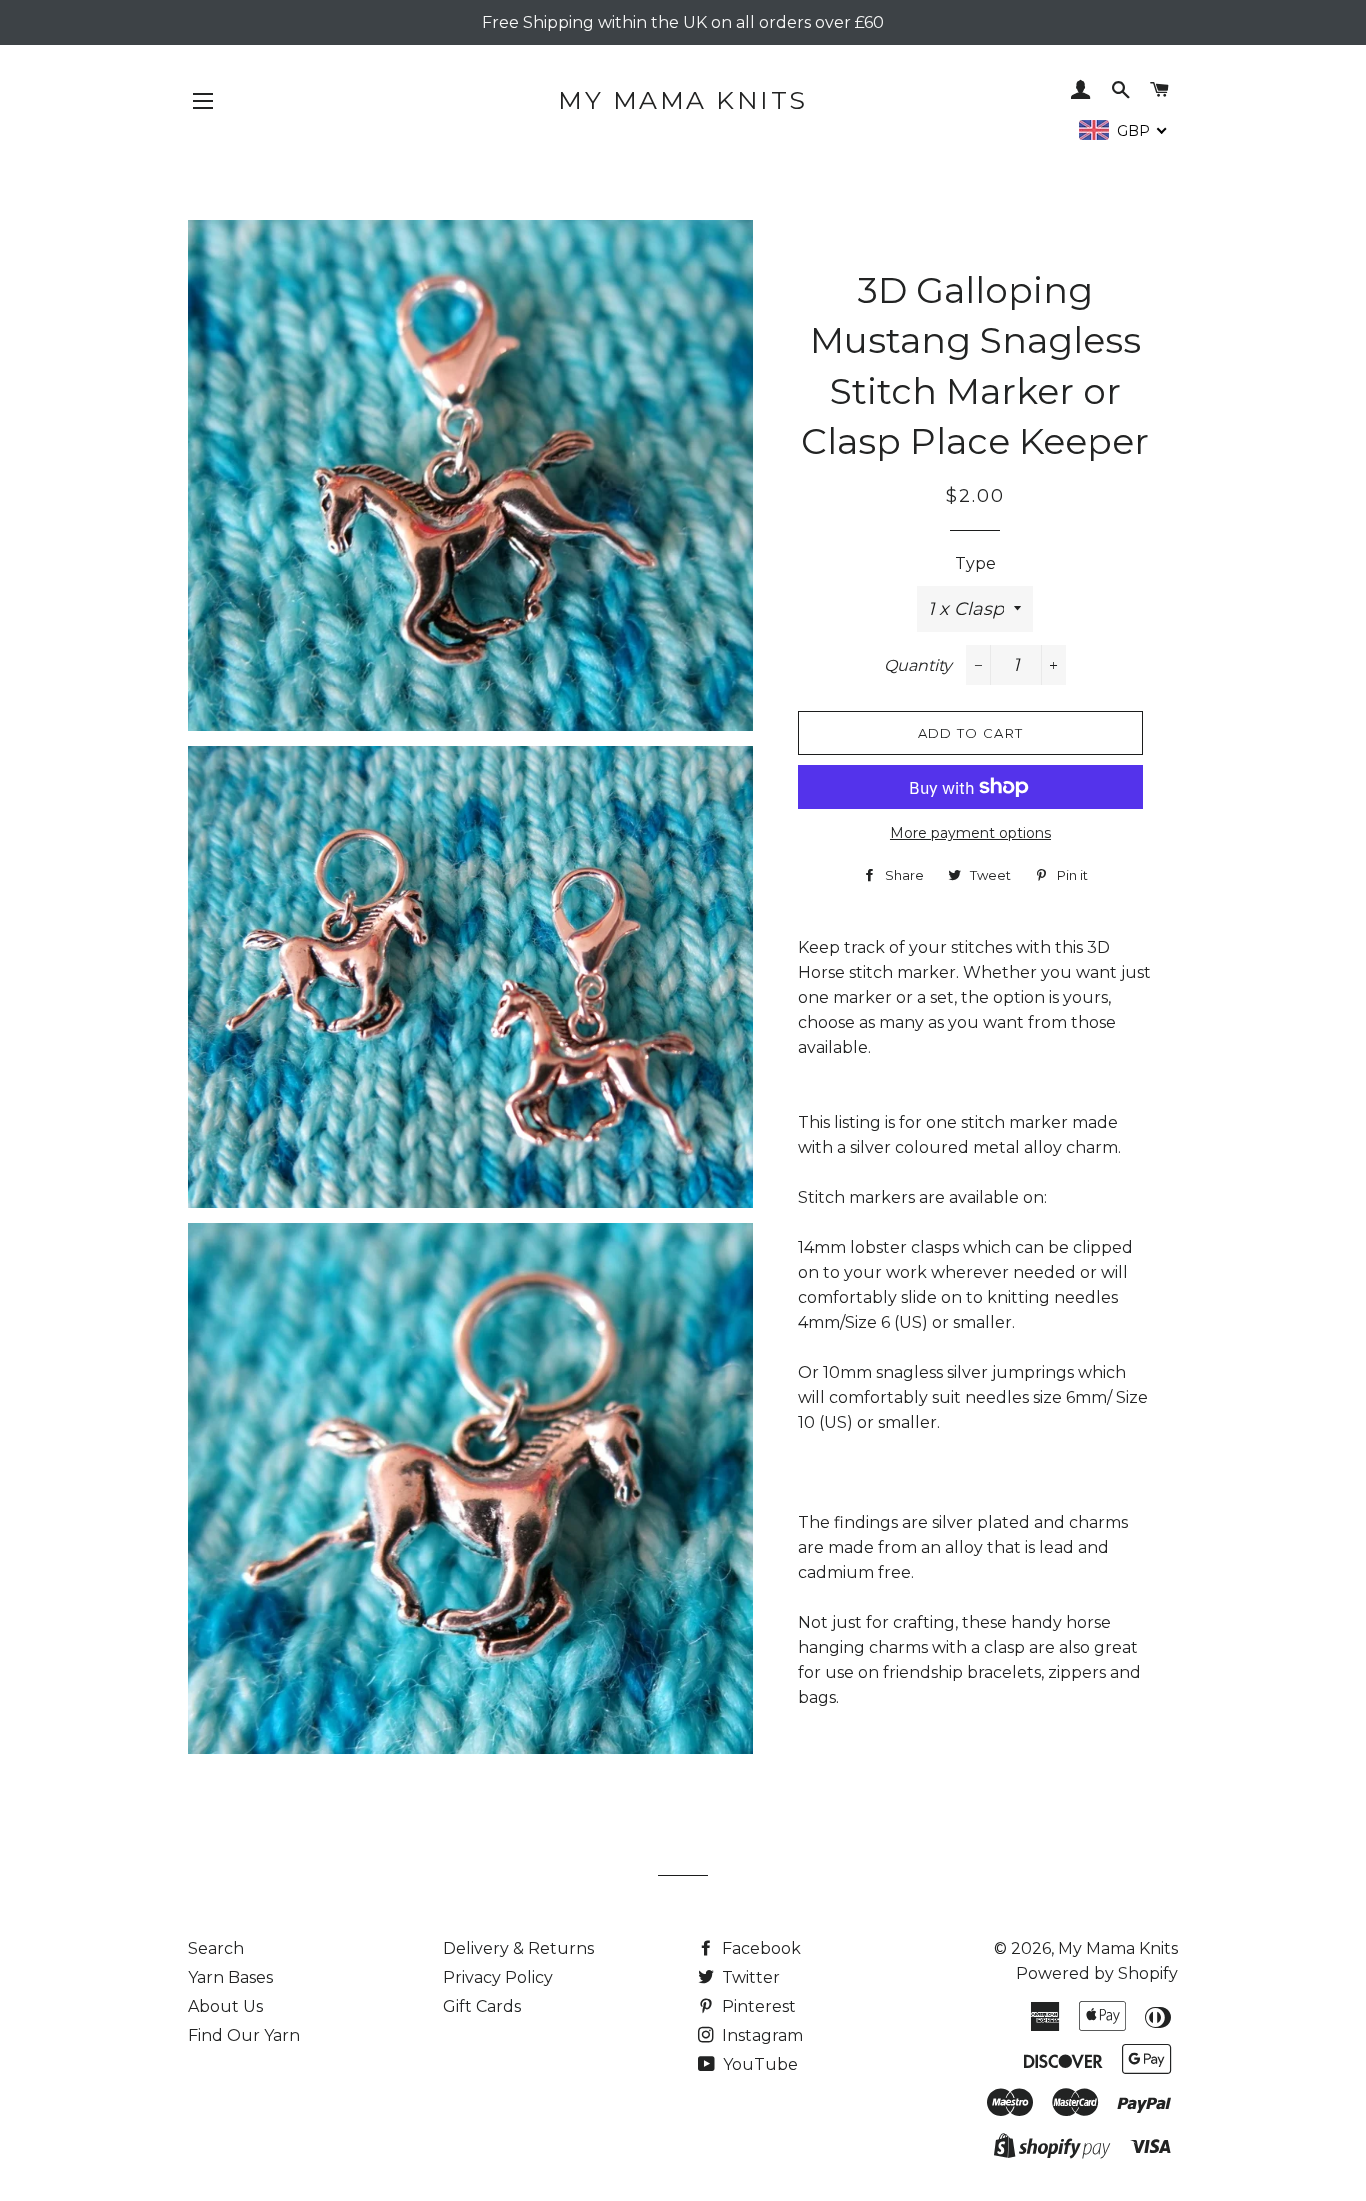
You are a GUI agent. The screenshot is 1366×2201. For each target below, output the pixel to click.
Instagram (760, 2035)
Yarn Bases (230, 1977)
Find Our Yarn (244, 2035)
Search (216, 1948)
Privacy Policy (498, 1977)
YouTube (758, 2064)
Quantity (918, 665)
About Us (225, 2006)
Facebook (759, 1948)
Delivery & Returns (518, 1948)
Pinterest (757, 2006)
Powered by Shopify (1097, 1973)
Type (975, 563)
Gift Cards (482, 2006)
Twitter (749, 1977)
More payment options (970, 833)
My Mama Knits (683, 100)
